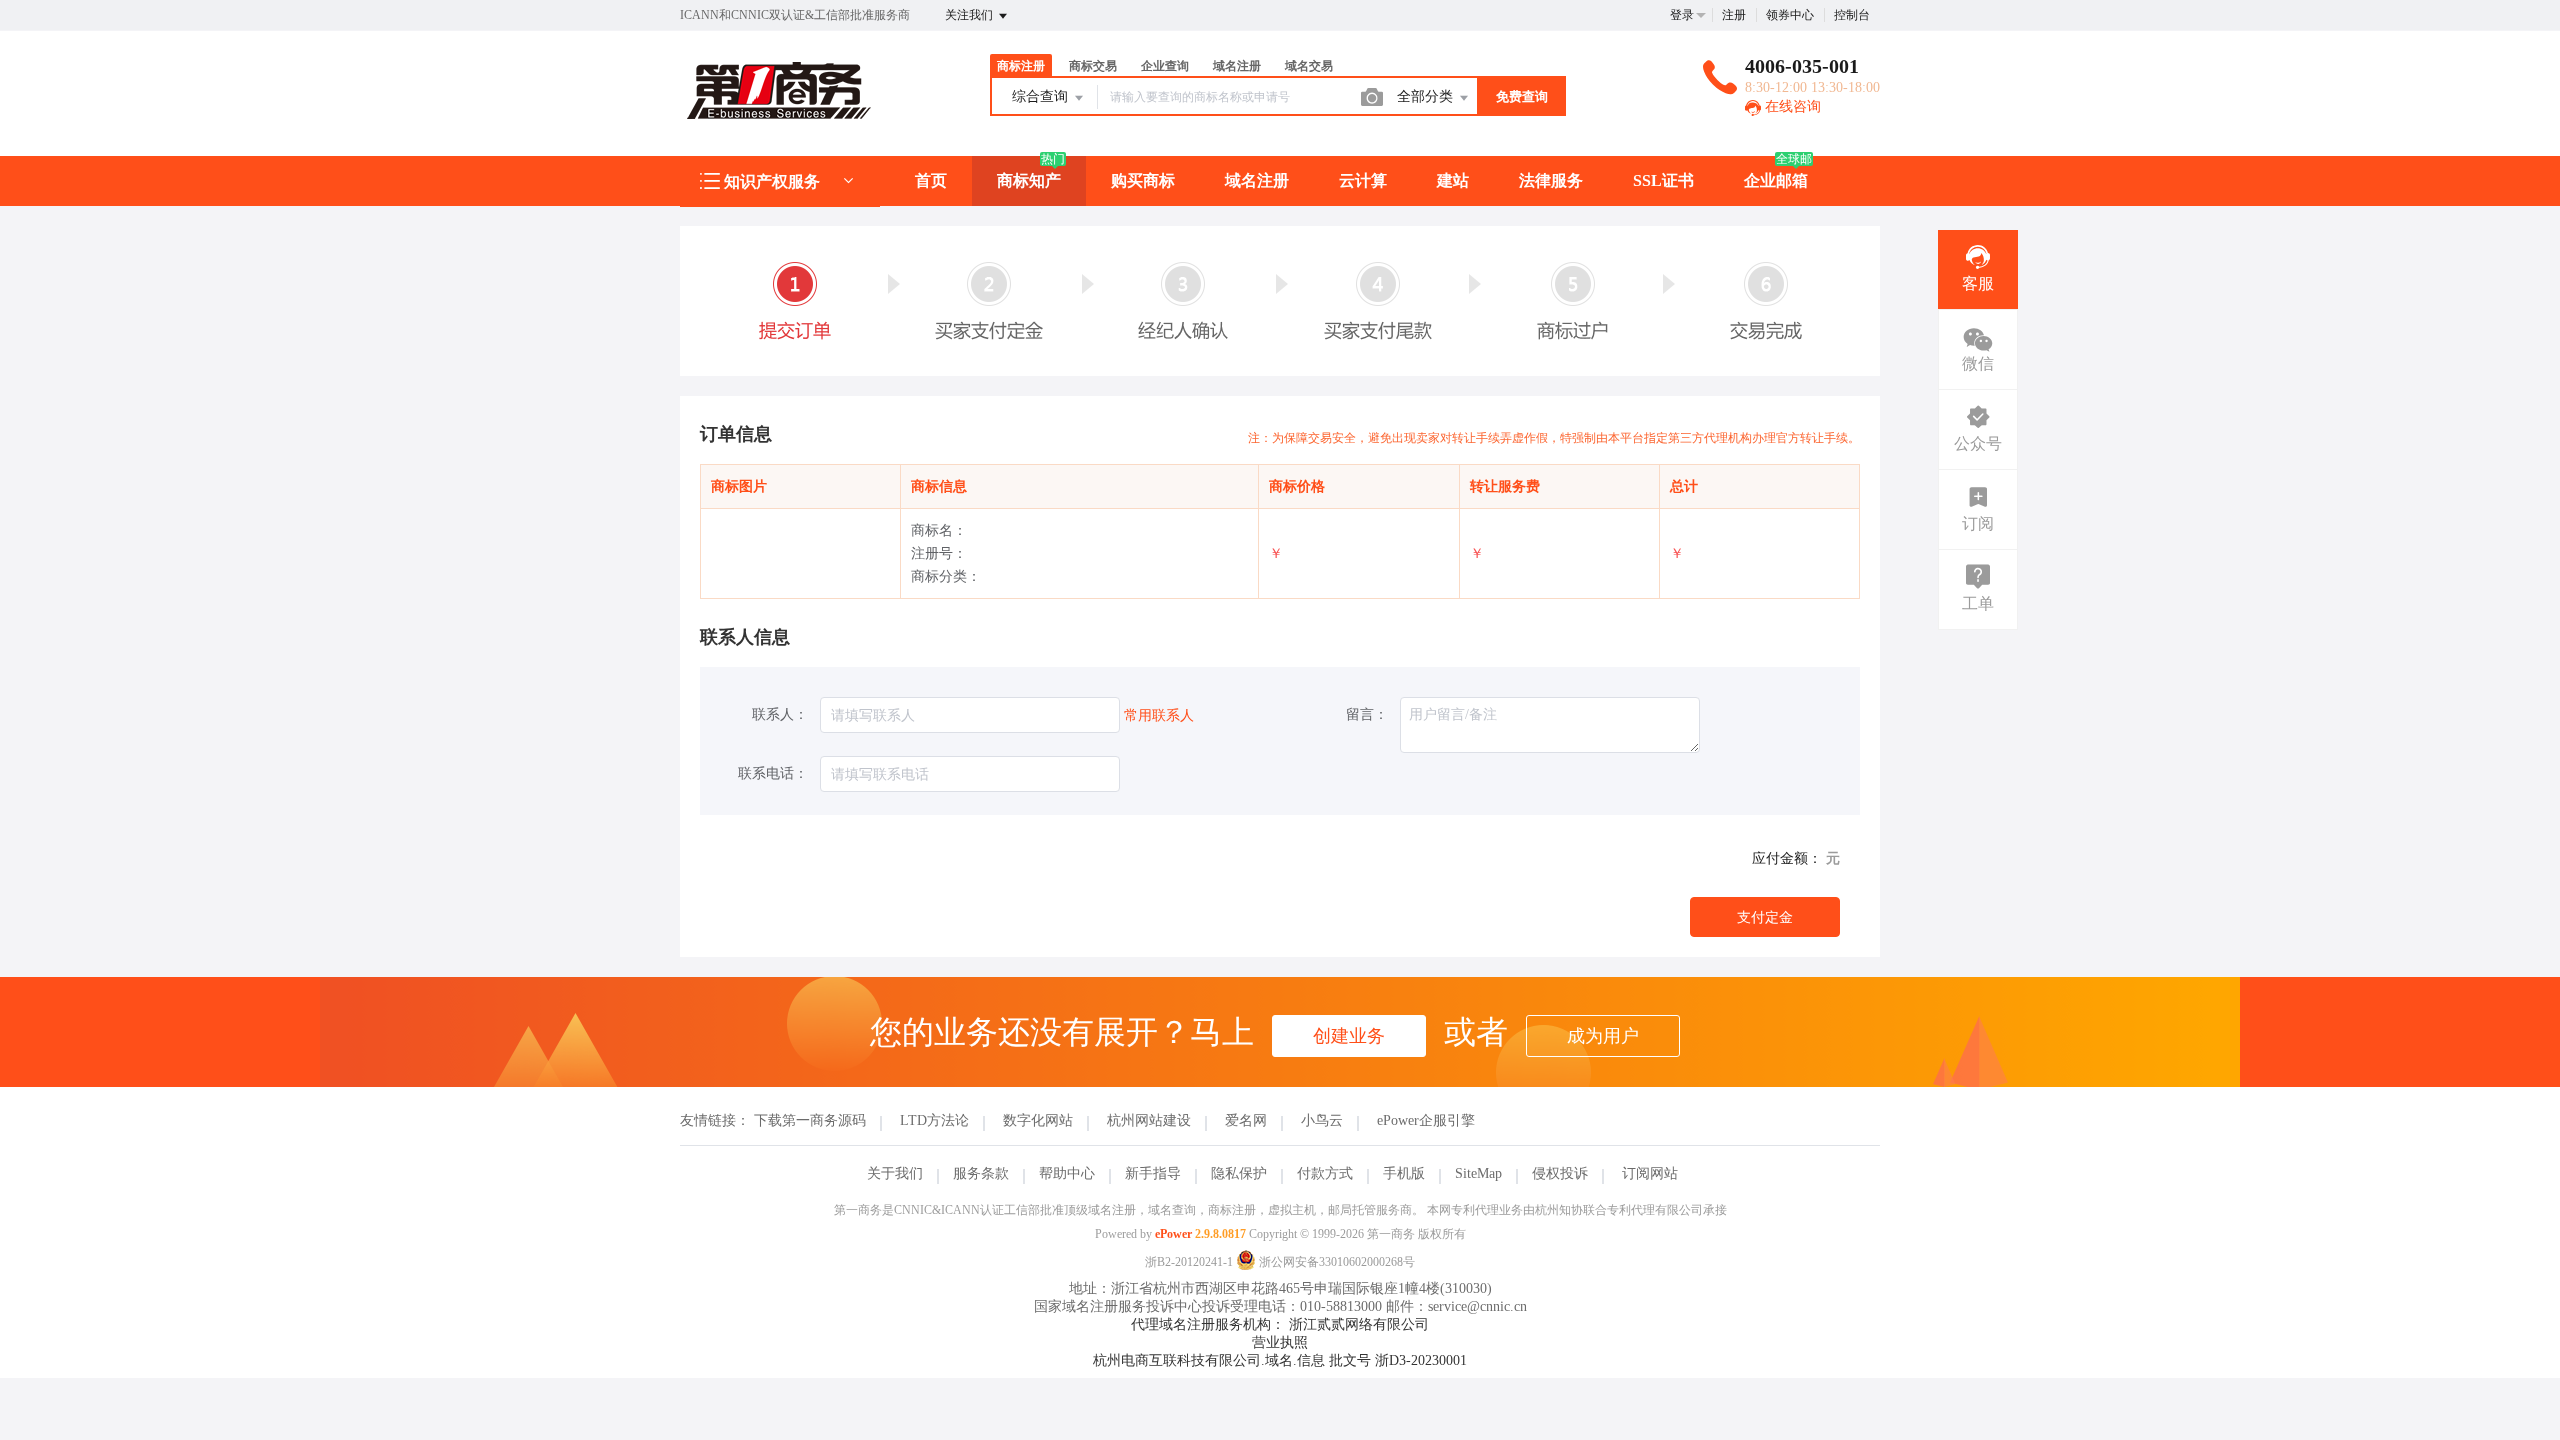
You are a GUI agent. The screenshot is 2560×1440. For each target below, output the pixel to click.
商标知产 (1029, 180)
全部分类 (1427, 96)
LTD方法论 (934, 1120)
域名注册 (1257, 180)
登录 (1682, 15)
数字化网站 (1038, 1120)
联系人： (780, 714)
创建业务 (1349, 1036)
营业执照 (1280, 1342)
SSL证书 (1663, 180)
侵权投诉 (1560, 1173)
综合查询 (1042, 96)
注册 (1734, 15)
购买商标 (1143, 180)
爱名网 (1246, 1120)
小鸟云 (1322, 1120)
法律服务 (1551, 180)
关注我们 (970, 15)
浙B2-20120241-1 (1189, 1262)
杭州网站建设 (1149, 1120)
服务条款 (981, 1173)
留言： (1367, 714)
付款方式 (1325, 1173)
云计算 (1363, 180)
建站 (1453, 180)
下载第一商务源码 (810, 1120)
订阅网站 (1650, 1173)
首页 (931, 180)
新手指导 (1153, 1173)
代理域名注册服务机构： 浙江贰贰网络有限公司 (1280, 1324)
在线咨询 (1791, 106)
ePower (1173, 1234)
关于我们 (895, 1173)
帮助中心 (1067, 1173)
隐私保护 (1239, 1173)
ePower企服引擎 (1426, 1120)
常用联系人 (1159, 715)
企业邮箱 (1776, 180)
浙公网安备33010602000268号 (1335, 1262)
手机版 (1404, 1173)
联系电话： (773, 773)
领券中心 (1790, 15)
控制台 (1852, 15)
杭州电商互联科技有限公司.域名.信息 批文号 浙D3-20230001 (1280, 1360)
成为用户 (1603, 1036)
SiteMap (1478, 1173)
